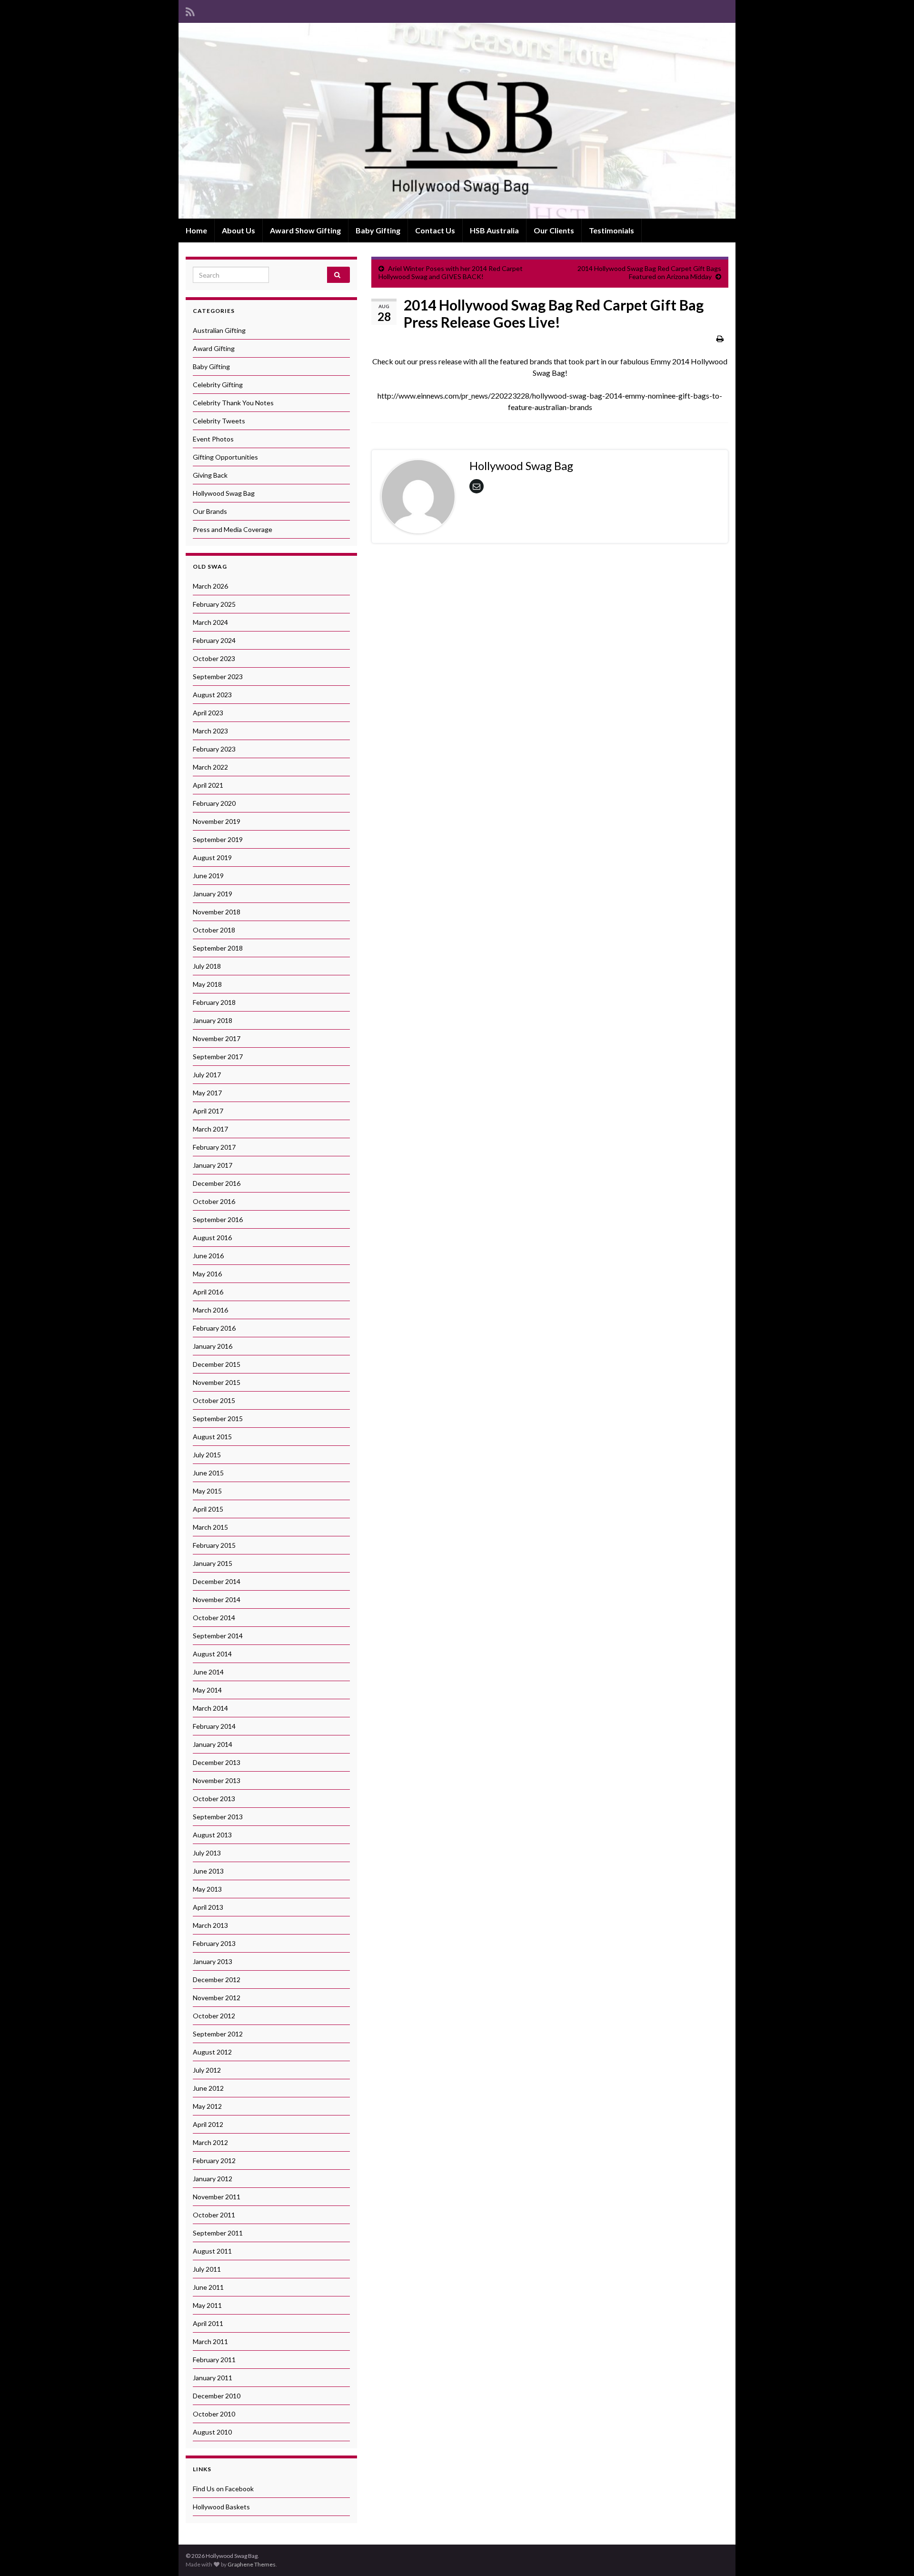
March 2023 (210, 731)
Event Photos (213, 439)
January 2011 (213, 2378)
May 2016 (207, 1274)
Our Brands (210, 511)
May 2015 (207, 1491)
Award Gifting (214, 348)
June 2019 (208, 876)
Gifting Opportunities (225, 457)
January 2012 (213, 2179)
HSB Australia (494, 230)
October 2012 (214, 2016)
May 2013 (207, 1889)
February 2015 (214, 1545)
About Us (238, 230)
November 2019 (217, 821)
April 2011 (208, 2323)
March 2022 (210, 767)
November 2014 (217, 1599)
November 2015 (217, 1382)
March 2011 (210, 2341)
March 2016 (210, 1310)
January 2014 (213, 1744)
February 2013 (214, 1943)
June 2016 (208, 1256)
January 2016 (213, 1346)
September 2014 (218, 1636)
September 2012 (218, 2034)
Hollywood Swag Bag (224, 493)
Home (196, 230)
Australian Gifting (219, 330)
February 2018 (214, 1002)
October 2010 (214, 2414)
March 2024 (210, 622)
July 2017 (207, 1075)
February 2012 (214, 2160)
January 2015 (213, 1563)
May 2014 (207, 1690)
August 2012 (212, 2052)
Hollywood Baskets (221, 2507)
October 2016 (214, 1201)
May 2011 (207, 2305)
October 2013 (214, 1799)
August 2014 (212, 1654)
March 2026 (210, 586)
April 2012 (208, 2124)
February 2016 (214, 1328)
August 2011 (212, 2251)
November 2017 (217, 1038)
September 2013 (218, 1817)
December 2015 (217, 1364)
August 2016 (212, 1238)
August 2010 (212, 2432)
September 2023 (218, 677)
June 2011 (208, 2287)
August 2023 (212, 695)
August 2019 (212, 857)
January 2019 (213, 894)
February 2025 (214, 604)
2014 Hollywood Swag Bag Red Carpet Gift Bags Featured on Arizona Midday (649, 272)
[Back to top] (893, 2555)
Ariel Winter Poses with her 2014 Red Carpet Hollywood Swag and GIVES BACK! (451, 272)
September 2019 (218, 839)
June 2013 (208, 1871)
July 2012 (207, 2070)
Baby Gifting (378, 230)
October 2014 (214, 1618)
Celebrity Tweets (219, 421)
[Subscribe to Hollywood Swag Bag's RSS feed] (190, 10)
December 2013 (217, 1762)
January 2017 (213, 1165)
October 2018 (214, 930)
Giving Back (210, 475)
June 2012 (208, 2088)
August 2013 (212, 1835)
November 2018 (217, 912)
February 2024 (214, 640)
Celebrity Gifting (218, 385)
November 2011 (217, 2197)
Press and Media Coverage (233, 529)
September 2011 (218, 2233)
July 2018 (207, 966)
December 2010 (217, 2396)
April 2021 (208, 785)
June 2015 (208, 1473)
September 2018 (218, 948)
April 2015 (208, 1509)
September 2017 (218, 1057)
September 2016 (218, 1219)
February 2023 (214, 749)
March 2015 (210, 1527)
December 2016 (217, 1183)
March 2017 (210, 1129)
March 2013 (210, 1925)
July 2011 (207, 2269)
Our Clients (554, 230)
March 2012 (210, 2142)
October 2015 (214, 1400)
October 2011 (214, 2215)
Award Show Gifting (305, 230)
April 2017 (208, 1111)
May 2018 (207, 984)
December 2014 (217, 1581)
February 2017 (214, 1147)
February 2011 (214, 2360)
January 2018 (213, 1020)
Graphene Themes (252, 2564)
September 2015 (218, 1418)
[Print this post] (720, 338)
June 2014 (208, 1672)
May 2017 (207, 1093)
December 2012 (217, 1980)
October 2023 (214, 658)
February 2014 (214, 1726)
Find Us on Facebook (223, 2489)
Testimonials (611, 230)
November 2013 (217, 1780)
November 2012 (217, 1998)
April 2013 (208, 1907)
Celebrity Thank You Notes (233, 403)
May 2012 (207, 2106)
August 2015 (212, 1437)
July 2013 (207, 1853)
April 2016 (208, 1292)
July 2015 (207, 1455)
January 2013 (213, 1961)
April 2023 (208, 713)
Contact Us (435, 230)
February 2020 (214, 803)
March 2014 (210, 1708)
